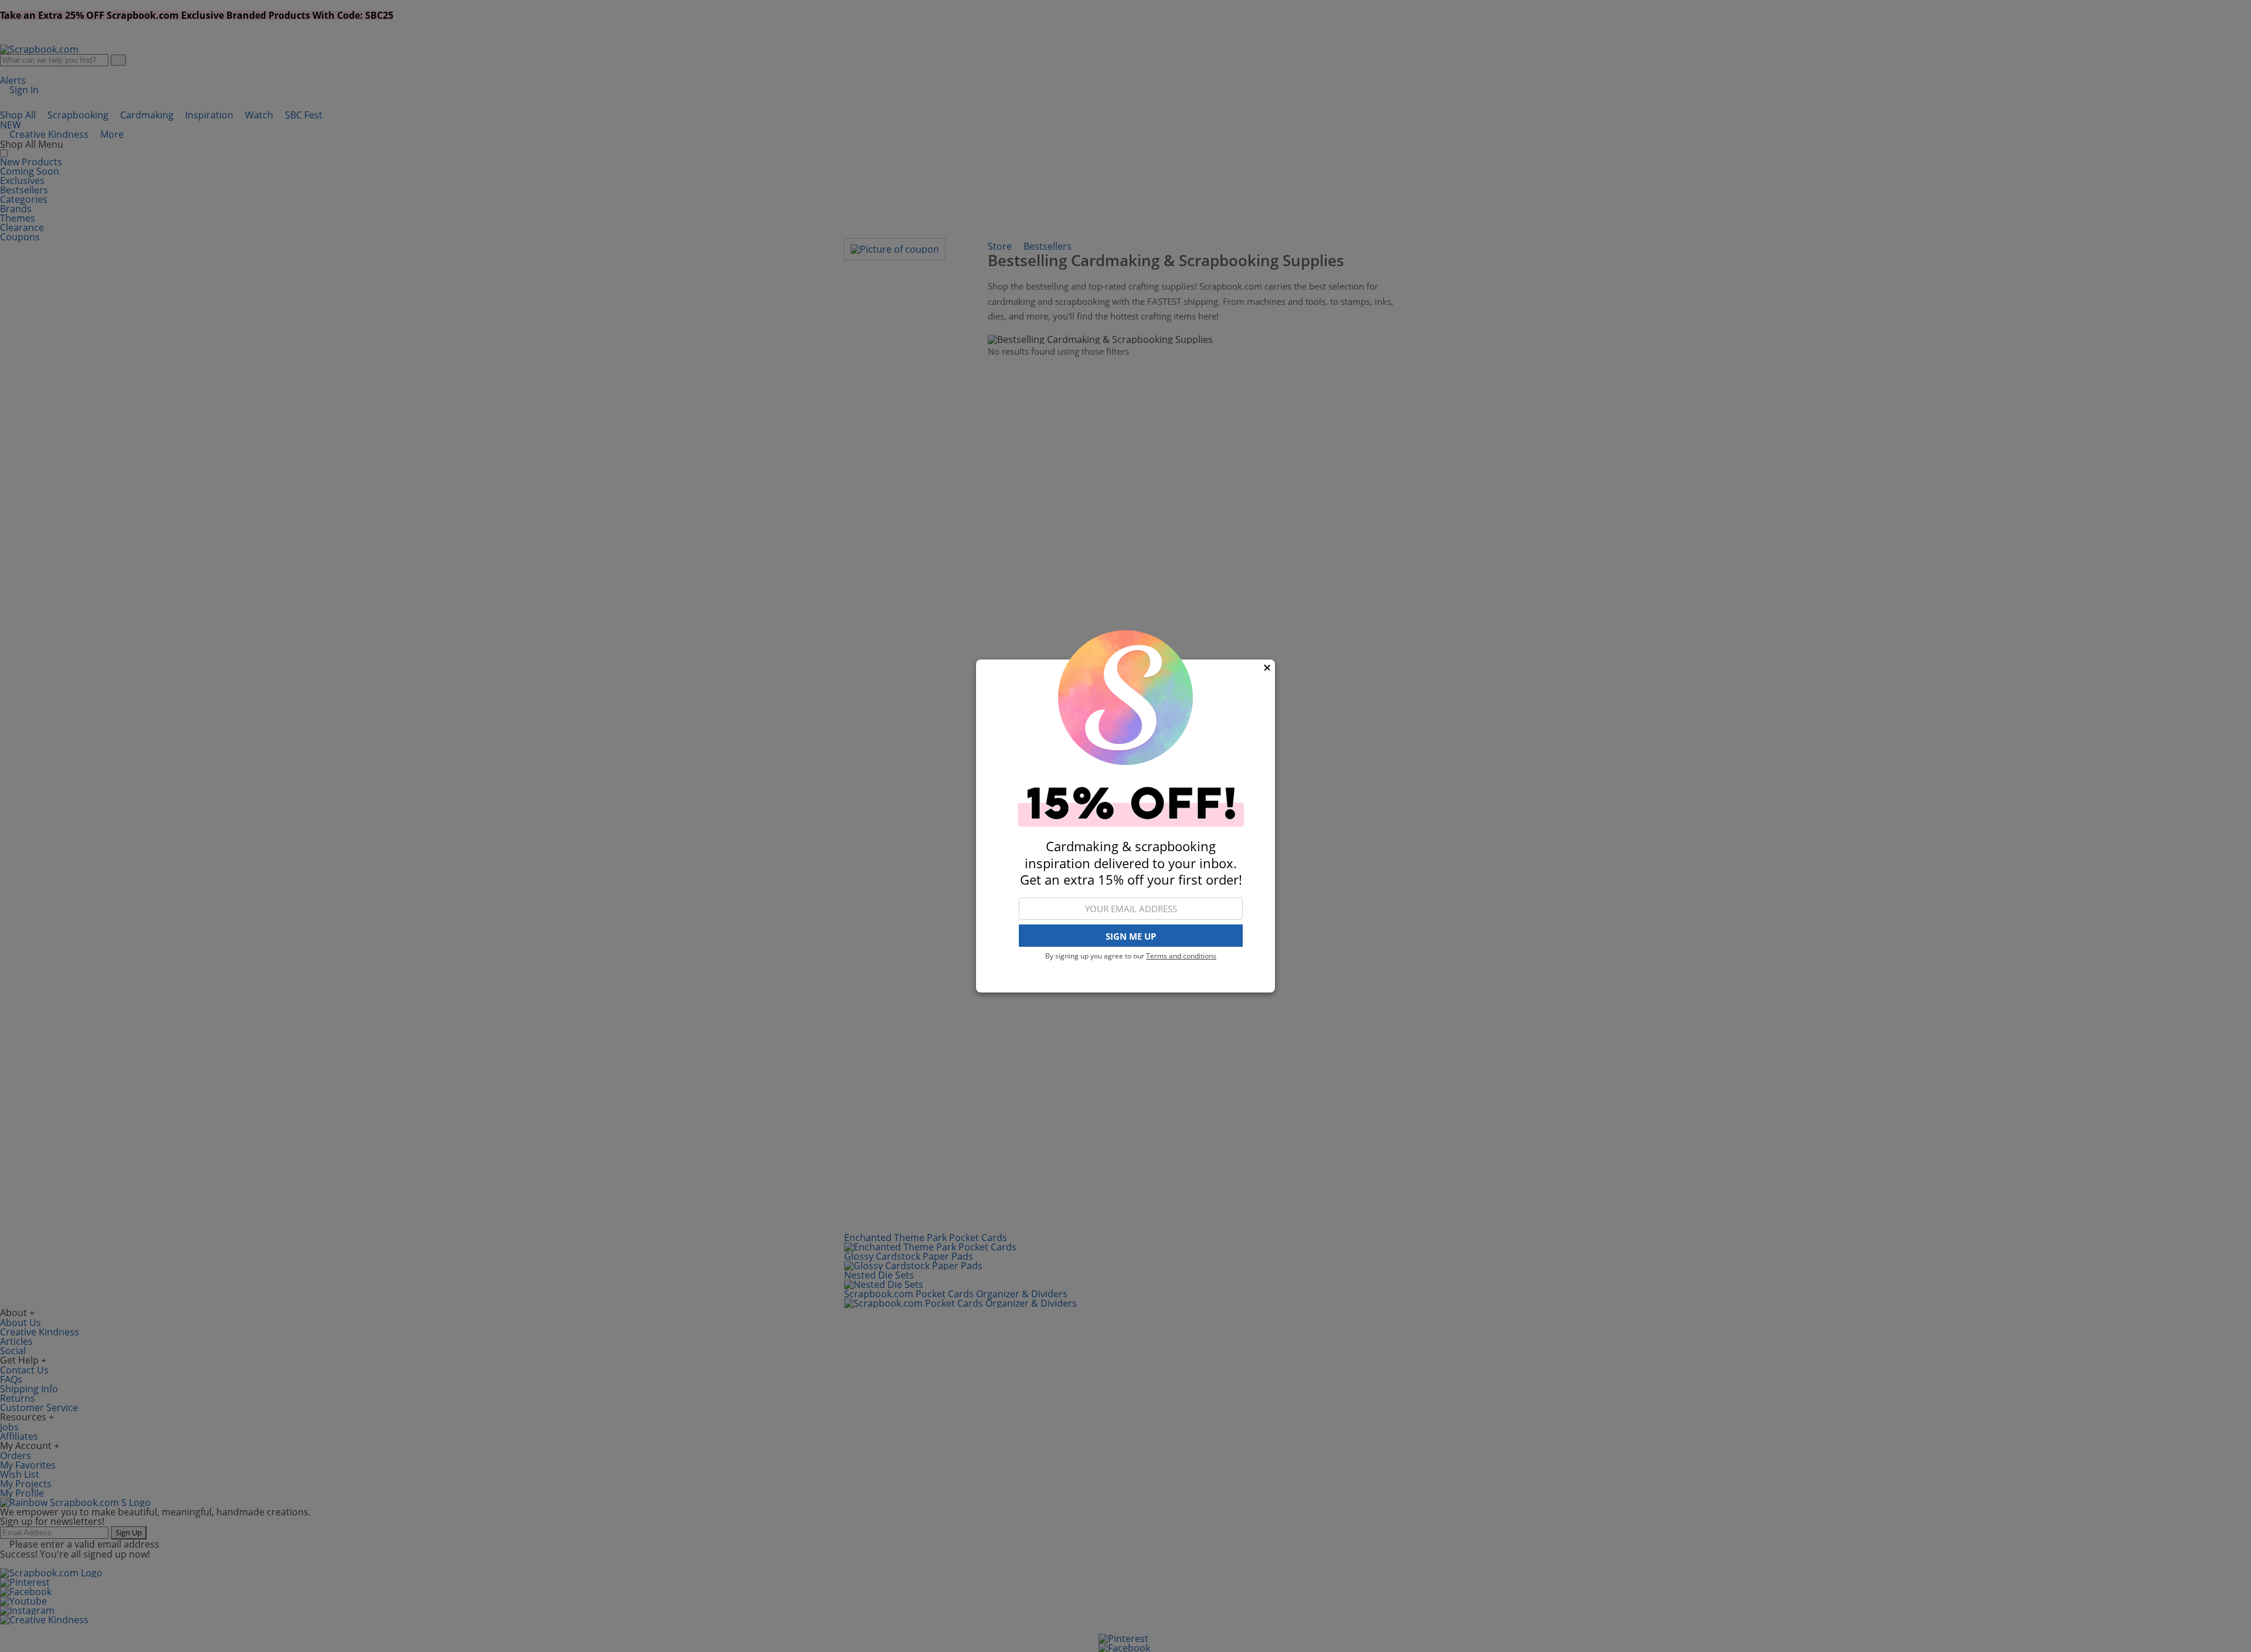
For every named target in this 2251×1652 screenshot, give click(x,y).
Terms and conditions (1181, 956)
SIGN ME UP (1131, 936)
